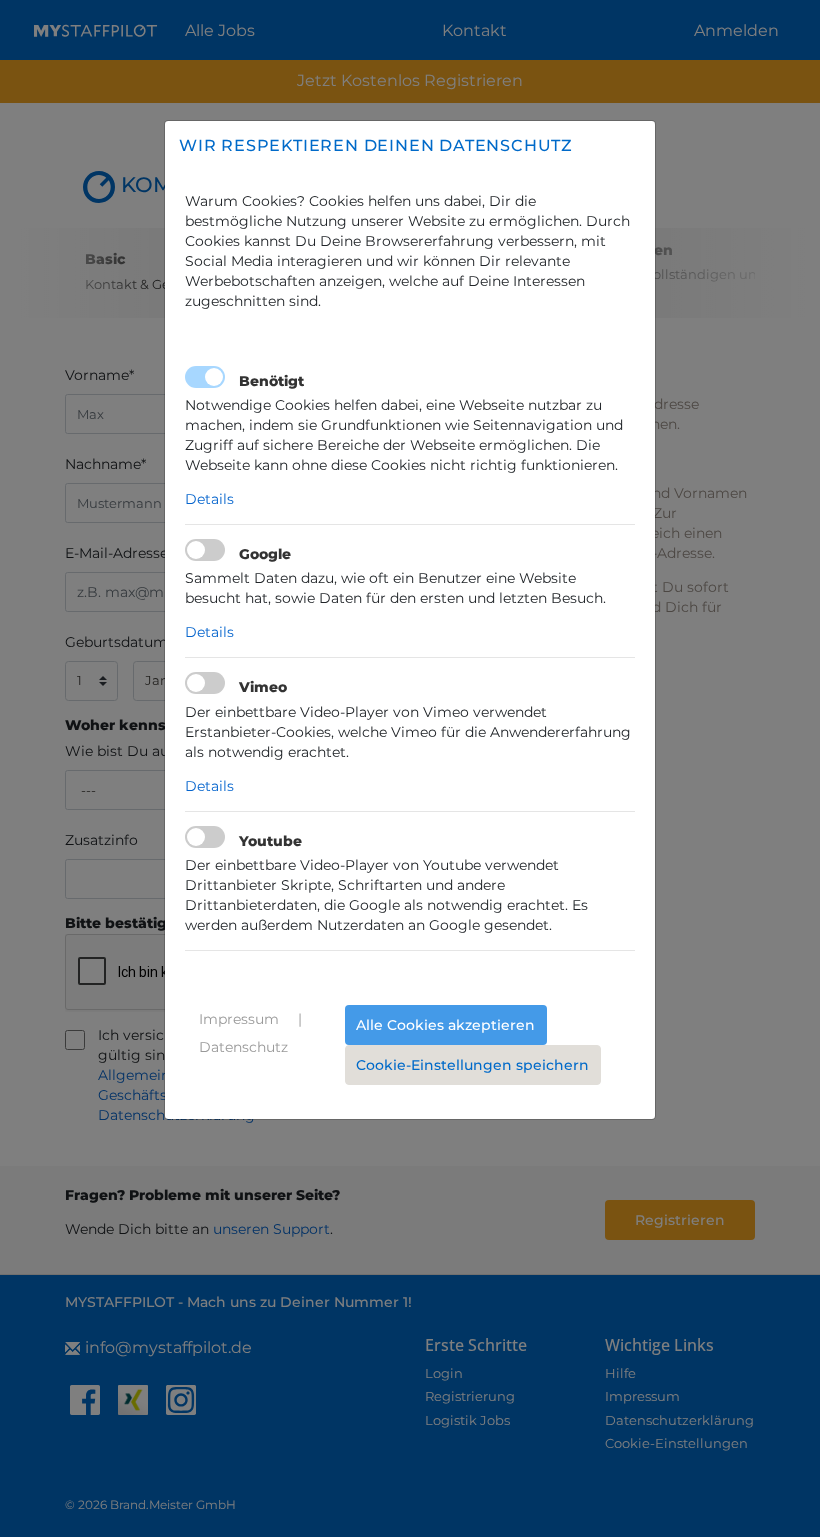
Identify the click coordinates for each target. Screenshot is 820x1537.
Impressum (239, 1019)
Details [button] (209, 499)
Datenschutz (243, 1047)
